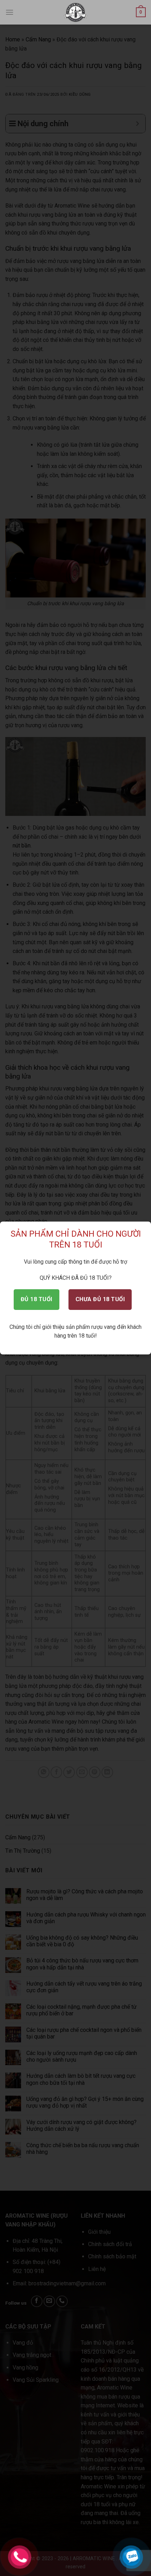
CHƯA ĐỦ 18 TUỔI (100, 1299)
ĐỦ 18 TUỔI (37, 1299)
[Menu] (9, 12)
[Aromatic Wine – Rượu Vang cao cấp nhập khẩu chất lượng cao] (76, 12)
